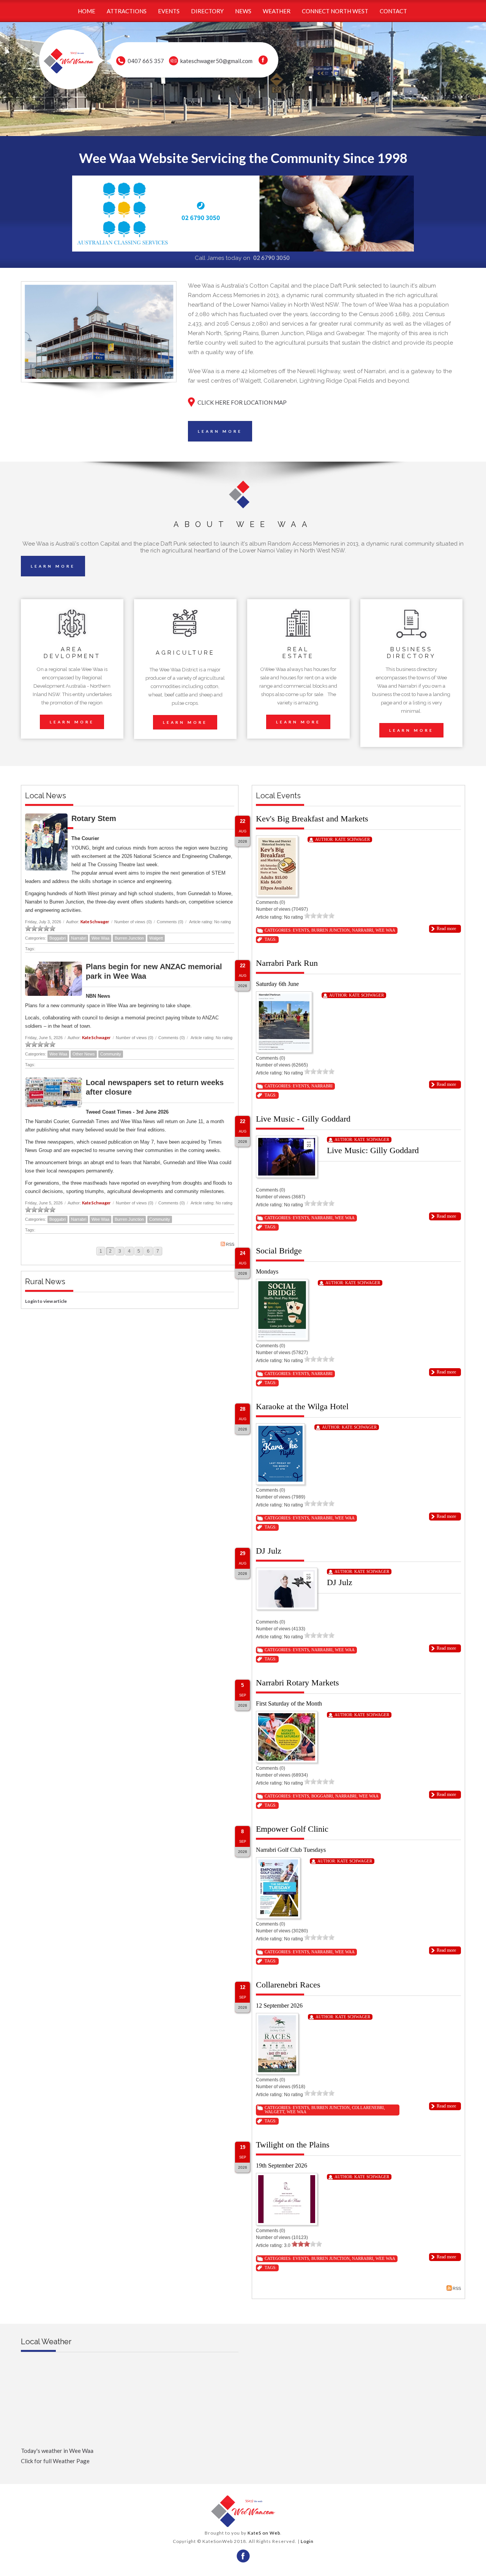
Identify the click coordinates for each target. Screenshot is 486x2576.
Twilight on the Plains (293, 2145)
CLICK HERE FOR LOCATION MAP (242, 402)
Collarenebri (368, 2108)
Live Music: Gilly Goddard (373, 1150)
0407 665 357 (146, 61)
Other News (84, 1054)
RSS (230, 1244)
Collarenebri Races (288, 1985)
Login (307, 2541)
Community (111, 1054)
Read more (446, 929)
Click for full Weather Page (55, 2461)
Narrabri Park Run (287, 963)
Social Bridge (279, 1251)
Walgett (156, 938)
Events (301, 930)
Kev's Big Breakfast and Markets (312, 819)
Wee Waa (100, 938)
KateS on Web (264, 2533)
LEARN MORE (220, 431)
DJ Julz (269, 1551)
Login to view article (46, 1301)
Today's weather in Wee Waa (57, 2451)
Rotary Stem (94, 818)
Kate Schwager (95, 922)
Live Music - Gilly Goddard (303, 1119)
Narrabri (79, 938)
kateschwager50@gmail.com (216, 61)
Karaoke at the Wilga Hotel (302, 1406)
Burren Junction (129, 938)
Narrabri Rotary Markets (297, 1683)
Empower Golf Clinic (292, 1829)
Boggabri (58, 938)
